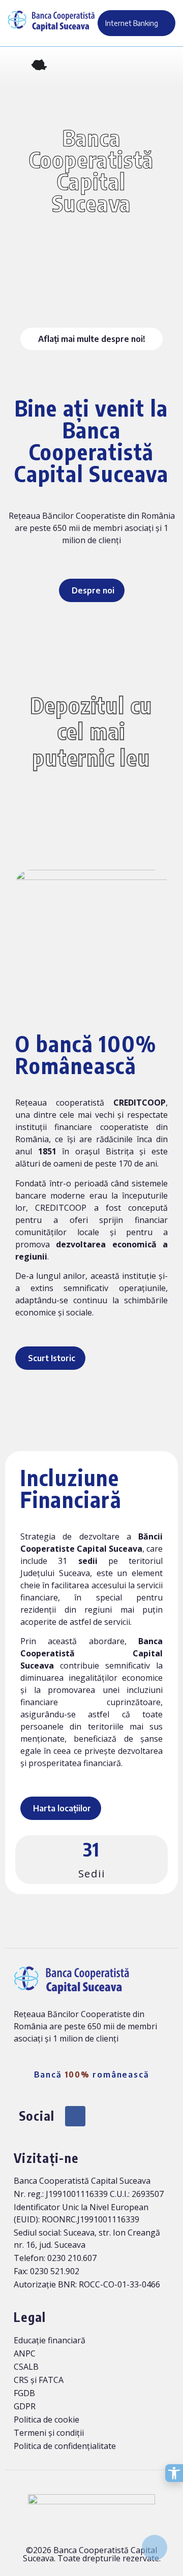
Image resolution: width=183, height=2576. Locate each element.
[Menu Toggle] (168, 66)
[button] (15, 67)
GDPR (25, 2406)
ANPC (25, 2353)
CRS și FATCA (39, 2380)
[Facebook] (75, 2116)
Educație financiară (50, 2340)
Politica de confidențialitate (65, 2446)
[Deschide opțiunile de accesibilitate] (174, 2473)
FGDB (24, 2393)
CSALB (26, 2367)
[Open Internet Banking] (164, 23)
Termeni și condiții (49, 2433)
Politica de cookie (47, 2420)
